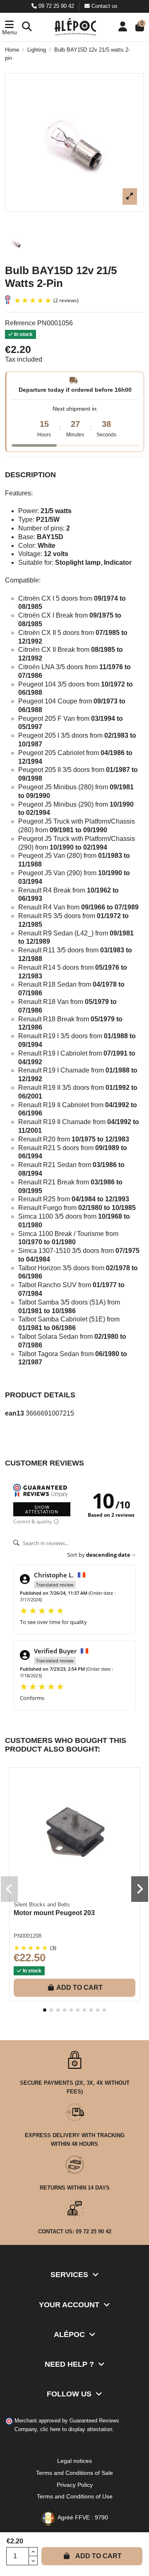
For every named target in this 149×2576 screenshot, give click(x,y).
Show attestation (42, 1509)
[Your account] (123, 27)
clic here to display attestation (76, 2429)
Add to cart (99, 2556)
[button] (9, 27)
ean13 (14, 1413)
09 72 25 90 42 (56, 6)
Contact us (104, 6)
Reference (20, 323)
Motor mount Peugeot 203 (54, 1913)
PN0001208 (28, 1936)
